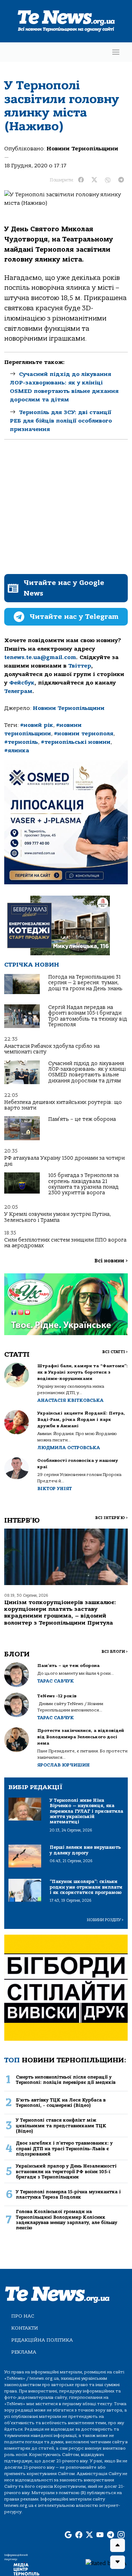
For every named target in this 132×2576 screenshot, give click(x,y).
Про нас (23, 2316)
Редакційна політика (42, 2340)
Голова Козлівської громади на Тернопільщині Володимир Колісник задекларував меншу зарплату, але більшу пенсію (67, 2220)
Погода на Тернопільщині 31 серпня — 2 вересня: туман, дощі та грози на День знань (85, 983)
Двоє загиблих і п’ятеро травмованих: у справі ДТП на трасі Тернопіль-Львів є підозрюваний (64, 2148)
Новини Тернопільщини (82, 149)
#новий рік (37, 725)
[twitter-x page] (89, 2535)
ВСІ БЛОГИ (115, 1652)
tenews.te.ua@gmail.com (40, 657)
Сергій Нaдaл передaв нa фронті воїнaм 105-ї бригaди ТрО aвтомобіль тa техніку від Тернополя (88, 1016)
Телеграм (18, 691)
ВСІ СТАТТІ (115, 1352)
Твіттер (80, 666)
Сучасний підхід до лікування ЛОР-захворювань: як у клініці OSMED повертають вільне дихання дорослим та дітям (87, 1072)
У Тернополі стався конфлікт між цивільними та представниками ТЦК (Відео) (61, 2126)
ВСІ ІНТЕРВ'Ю (111, 1518)
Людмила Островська (69, 1448)
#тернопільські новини (76, 742)
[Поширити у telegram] (121, 180)
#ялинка (17, 751)
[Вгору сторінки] (118, 2545)
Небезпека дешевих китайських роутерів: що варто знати (63, 1105)
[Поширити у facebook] (81, 180)
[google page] (68, 2535)
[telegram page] (111, 2535)
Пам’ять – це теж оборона (82, 1119)
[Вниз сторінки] (118, 2562)
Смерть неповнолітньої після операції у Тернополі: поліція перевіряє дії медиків (66, 2080)
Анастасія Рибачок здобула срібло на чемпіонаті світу (52, 1049)
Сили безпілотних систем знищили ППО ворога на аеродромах (65, 1243)
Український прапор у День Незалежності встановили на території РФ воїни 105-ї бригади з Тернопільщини (66, 2171)
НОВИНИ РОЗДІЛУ (105, 1920)
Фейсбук (22, 683)
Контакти (25, 2328)
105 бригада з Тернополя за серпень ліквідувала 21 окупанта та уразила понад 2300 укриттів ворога (83, 1184)
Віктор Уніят (55, 1489)
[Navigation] (116, 52)
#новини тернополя (84, 734)
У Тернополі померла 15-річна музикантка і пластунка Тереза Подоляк (68, 2194)
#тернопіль (21, 742)
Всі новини (111, 1261)
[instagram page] (121, 2535)
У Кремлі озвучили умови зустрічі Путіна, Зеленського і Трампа (58, 1217)
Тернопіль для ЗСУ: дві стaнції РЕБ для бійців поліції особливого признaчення (61, 421)
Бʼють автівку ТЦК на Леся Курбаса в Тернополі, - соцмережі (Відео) (61, 2103)
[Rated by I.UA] (106, 2563)
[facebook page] (79, 2535)
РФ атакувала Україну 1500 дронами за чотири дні (64, 1161)
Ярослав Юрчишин (64, 1765)
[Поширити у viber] (108, 180)
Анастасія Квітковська (70, 1400)
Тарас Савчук (56, 1681)
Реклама (24, 2352)
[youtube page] (100, 2535)
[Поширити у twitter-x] (94, 180)
